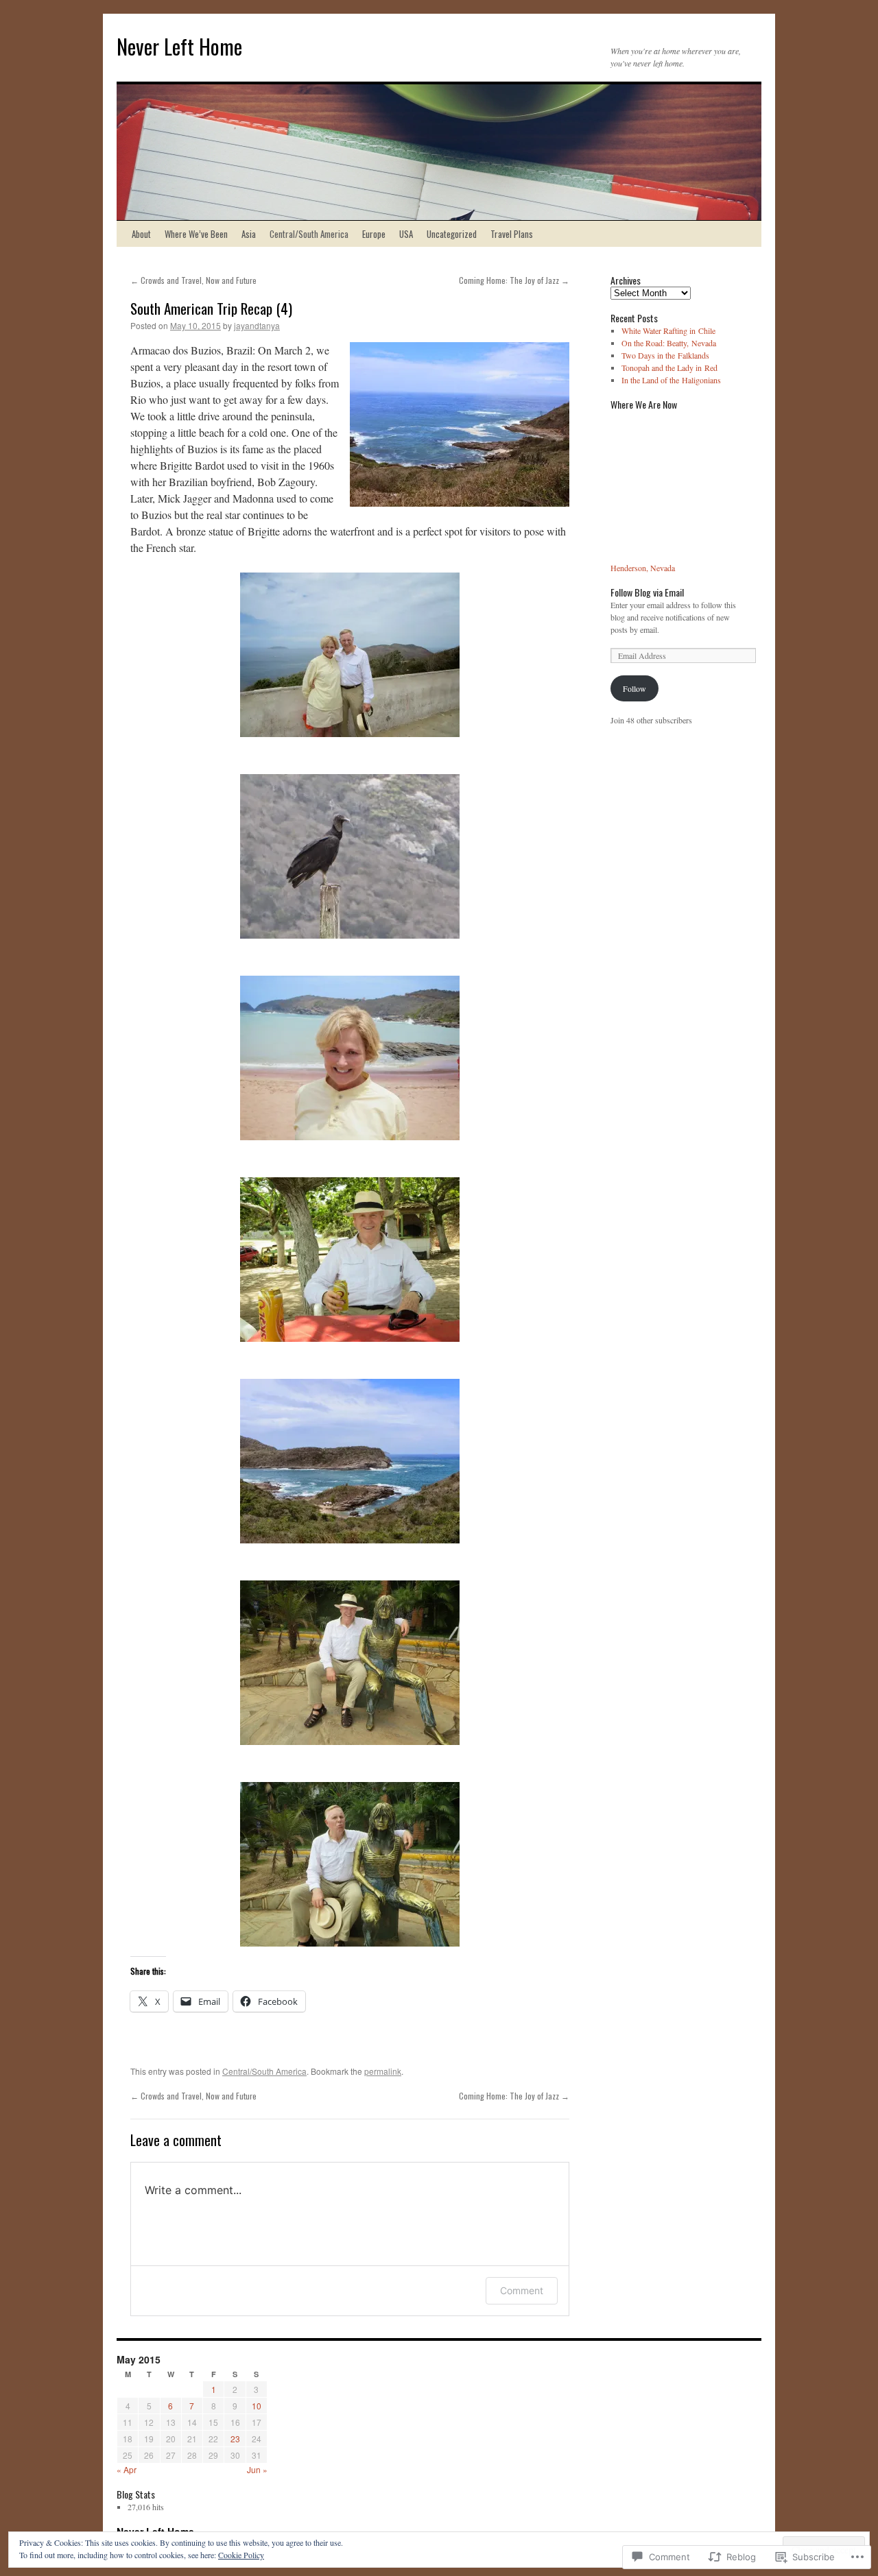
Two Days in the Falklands (665, 355)
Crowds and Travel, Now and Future (193, 280)
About (141, 234)
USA (406, 234)
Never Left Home (179, 46)
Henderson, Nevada (643, 568)
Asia (249, 234)
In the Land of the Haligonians (671, 380)
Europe (374, 234)
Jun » (257, 2469)
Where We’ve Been (196, 234)
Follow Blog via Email (647, 592)
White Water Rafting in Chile (668, 330)
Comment (522, 2290)
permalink (383, 2071)
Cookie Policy (241, 2555)
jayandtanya (257, 325)
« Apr (127, 2469)
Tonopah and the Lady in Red (669, 368)
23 (235, 2439)
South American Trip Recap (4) (211, 308)
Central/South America (309, 234)
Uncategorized (452, 234)
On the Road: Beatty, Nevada (669, 343)
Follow (634, 688)
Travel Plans (512, 234)
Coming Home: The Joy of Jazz (514, 280)
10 (257, 2406)
